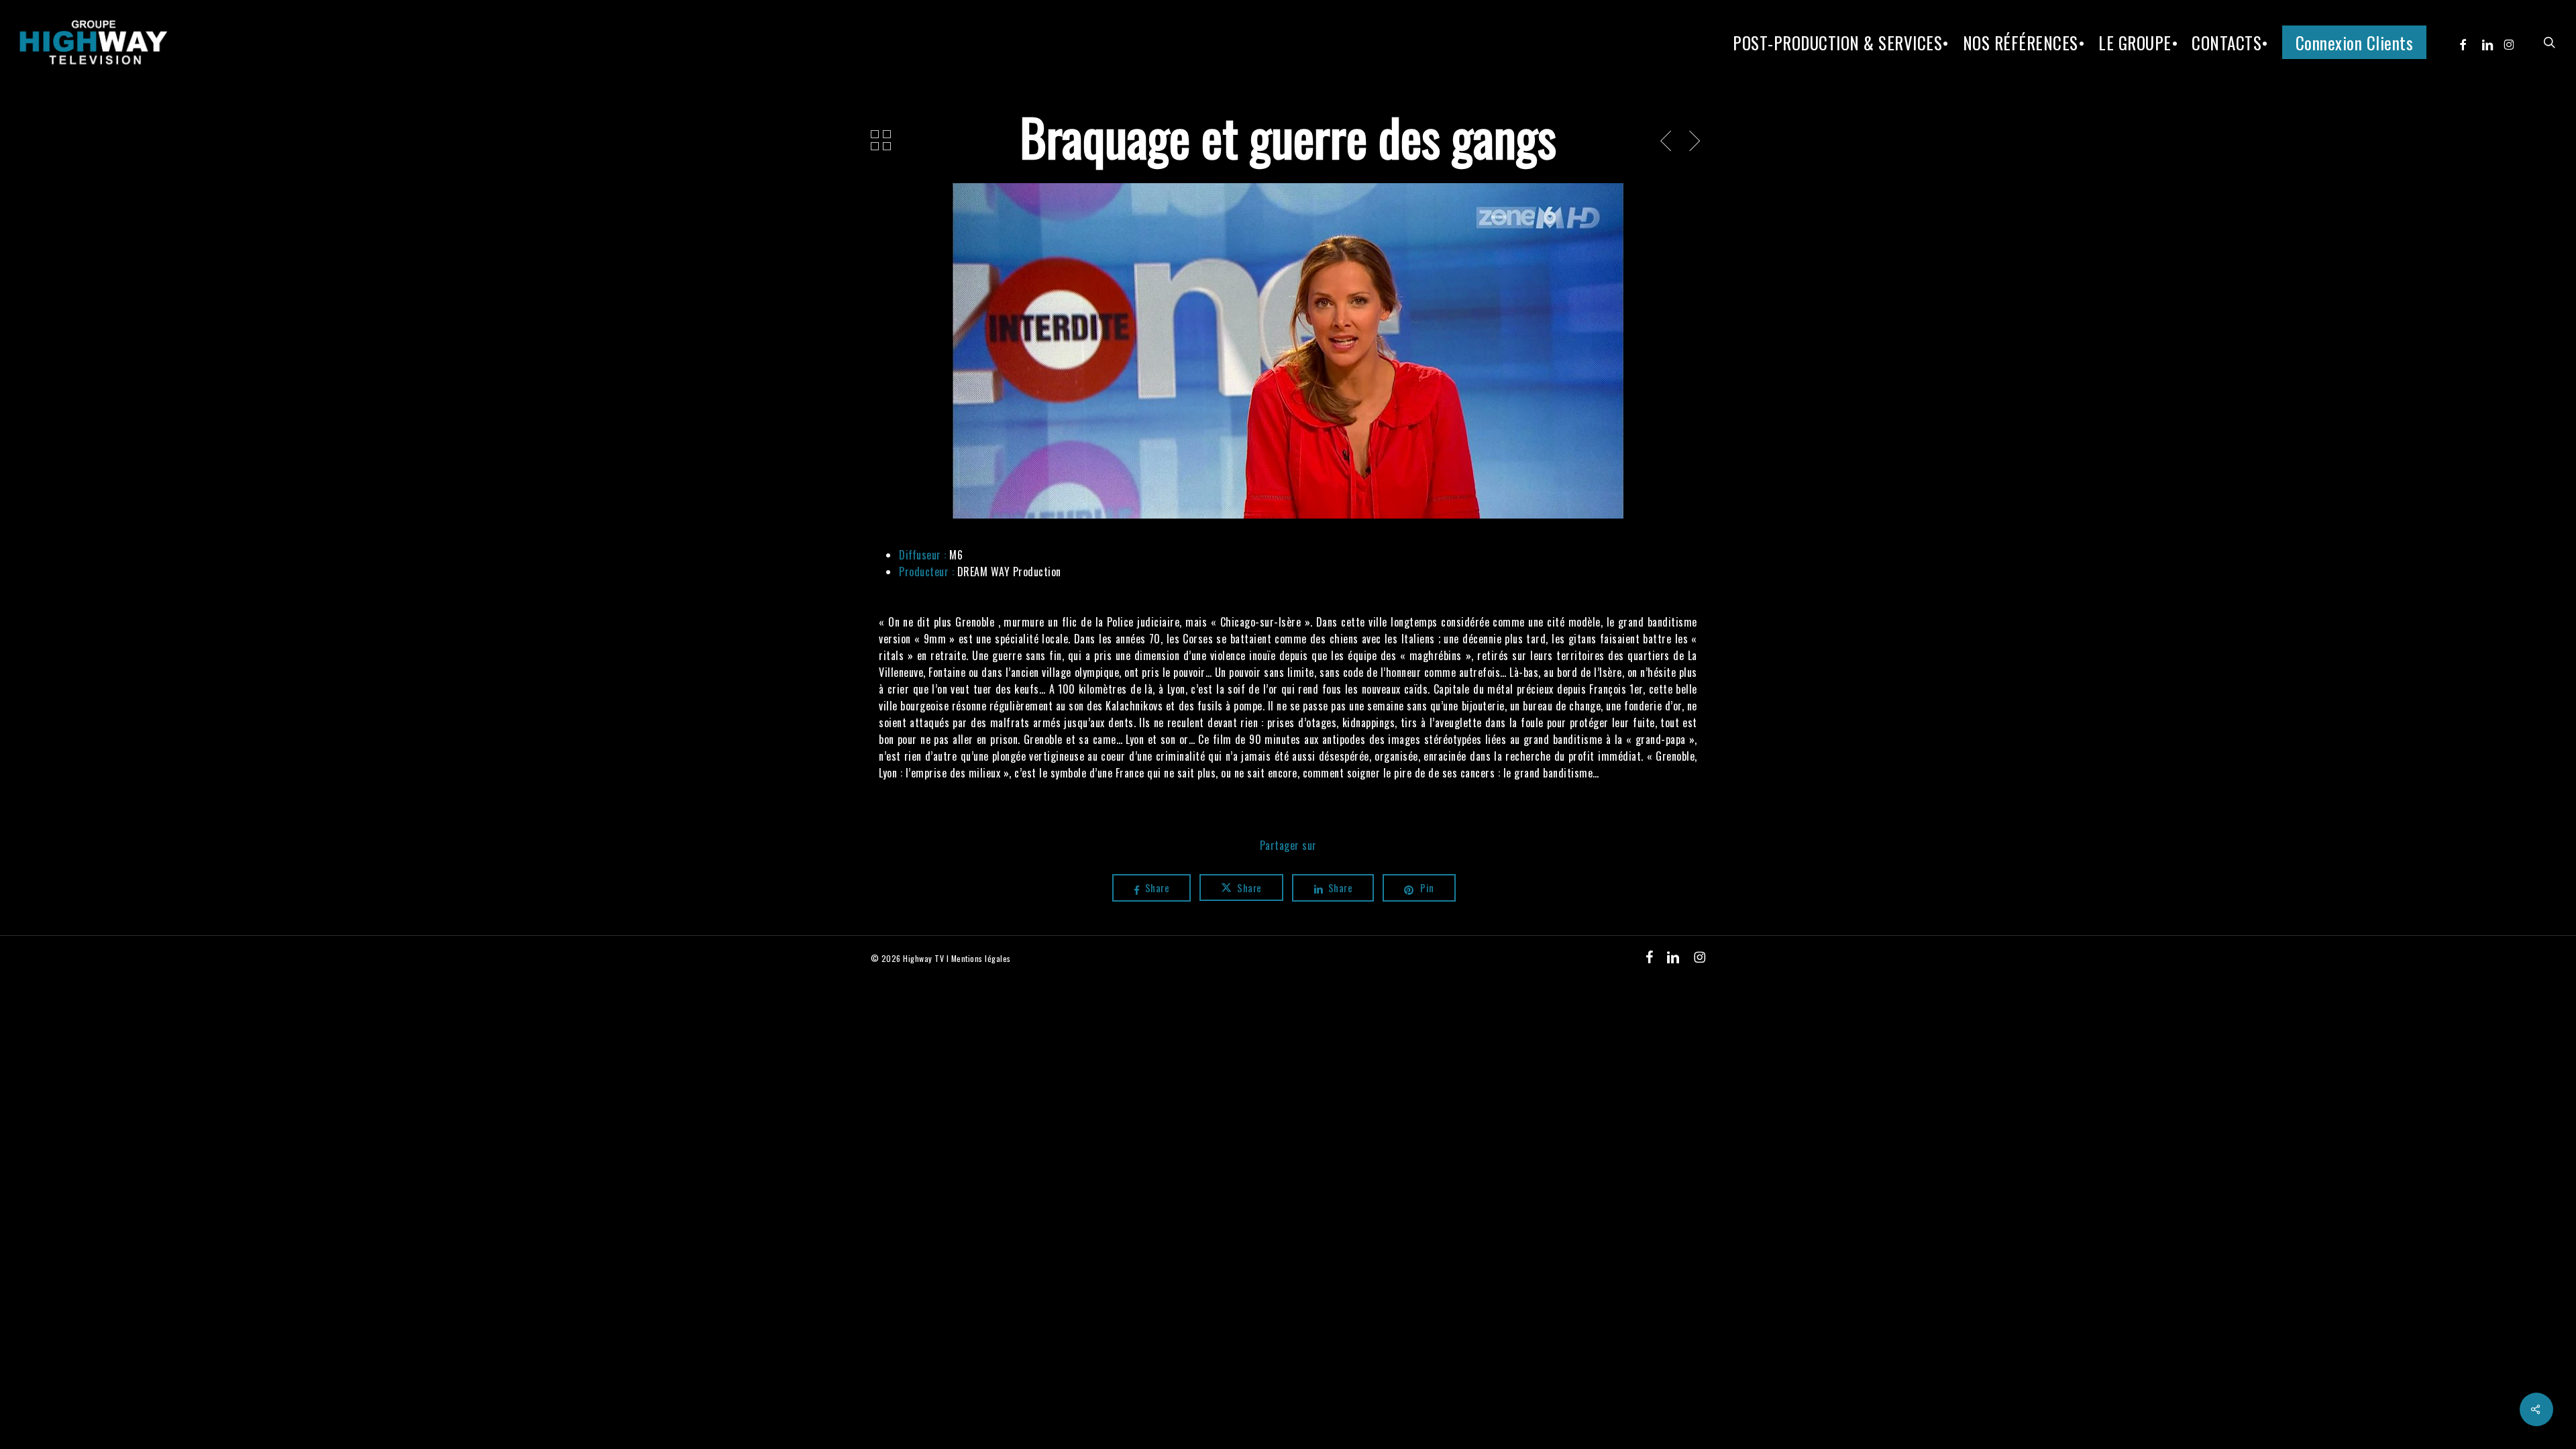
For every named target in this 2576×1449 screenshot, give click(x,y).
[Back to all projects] (881, 140)
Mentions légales (981, 958)
